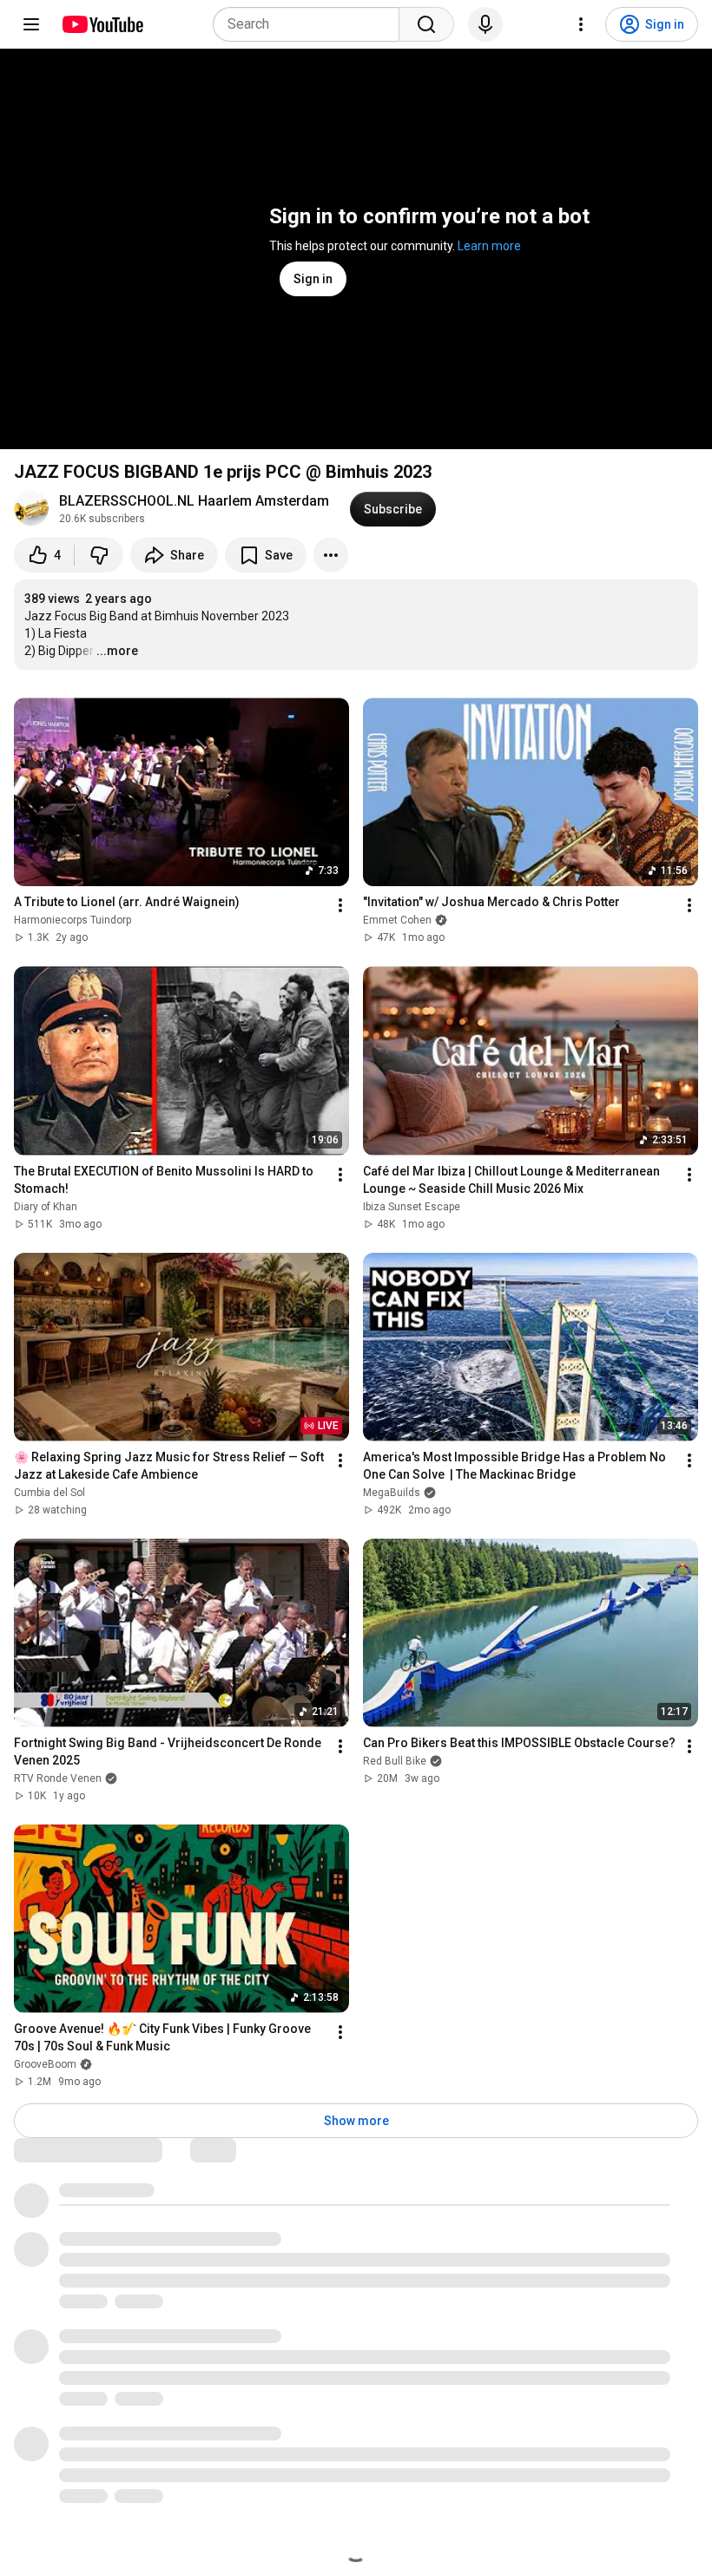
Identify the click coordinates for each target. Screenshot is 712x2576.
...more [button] (117, 651)
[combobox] (311, 24)
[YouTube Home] (102, 24)
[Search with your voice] (485, 24)
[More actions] (331, 555)
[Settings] (581, 24)
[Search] (426, 24)
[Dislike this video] (99, 555)
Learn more (489, 246)
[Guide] (31, 24)
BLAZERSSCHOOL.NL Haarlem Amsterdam (194, 501)
